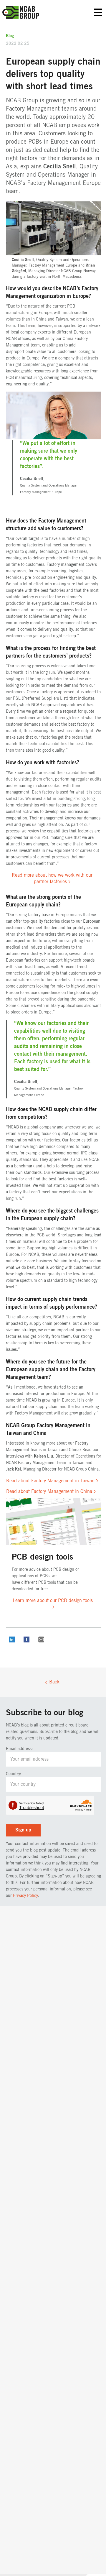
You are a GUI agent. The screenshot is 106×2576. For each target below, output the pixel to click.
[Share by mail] (41, 1641)
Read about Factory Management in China (49, 1491)
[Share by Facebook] (26, 1641)
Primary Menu (98, 13)
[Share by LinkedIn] (12, 1641)
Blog (10, 36)
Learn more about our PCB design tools (53, 1601)
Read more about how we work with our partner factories (52, 878)
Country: (14, 1774)
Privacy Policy (25, 1896)
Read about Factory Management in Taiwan (50, 1481)
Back (54, 1682)
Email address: (19, 1749)
